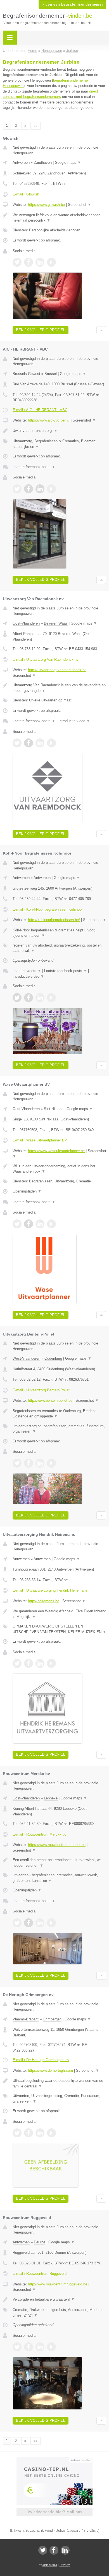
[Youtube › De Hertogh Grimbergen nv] (51, 2133)
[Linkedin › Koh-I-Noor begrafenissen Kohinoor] (40, 998)
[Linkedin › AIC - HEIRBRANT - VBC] (40, 489)
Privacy (65, 2565)
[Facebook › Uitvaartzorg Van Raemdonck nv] (29, 743)
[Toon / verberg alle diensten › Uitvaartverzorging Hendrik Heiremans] (59, 1629)
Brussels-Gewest (26, 374)
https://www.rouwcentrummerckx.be (57, 1845)
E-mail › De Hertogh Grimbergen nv (41, 2060)
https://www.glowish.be (46, 205)
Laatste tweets (27, 971)
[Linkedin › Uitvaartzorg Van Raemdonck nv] (40, 743)
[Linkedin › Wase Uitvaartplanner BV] (40, 1224)
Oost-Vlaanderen (26, 623)
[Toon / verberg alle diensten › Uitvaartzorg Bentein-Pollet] (59, 1429)
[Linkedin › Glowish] (40, 262)
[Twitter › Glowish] (17, 262)
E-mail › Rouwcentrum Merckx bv (40, 1834)
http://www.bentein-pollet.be (50, 1400)
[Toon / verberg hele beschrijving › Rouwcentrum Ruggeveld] (59, 2299)
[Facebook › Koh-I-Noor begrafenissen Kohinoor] (29, 998)
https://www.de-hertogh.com (50, 2070)
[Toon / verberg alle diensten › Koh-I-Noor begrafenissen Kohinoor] (59, 948)
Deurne (40, 2242)
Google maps (68, 163)
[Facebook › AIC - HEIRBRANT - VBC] (29, 489)
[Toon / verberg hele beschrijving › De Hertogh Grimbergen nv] (59, 2083)
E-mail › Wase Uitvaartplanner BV (40, 1140)
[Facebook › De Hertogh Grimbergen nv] (29, 2133)
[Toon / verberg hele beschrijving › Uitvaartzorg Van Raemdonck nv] (59, 688)
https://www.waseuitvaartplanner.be (56, 1151)
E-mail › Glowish (26, 194)
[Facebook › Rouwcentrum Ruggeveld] (29, 2347)
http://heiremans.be (44, 1601)
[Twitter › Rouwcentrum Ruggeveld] (17, 2347)
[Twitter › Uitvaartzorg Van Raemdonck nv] (17, 743)
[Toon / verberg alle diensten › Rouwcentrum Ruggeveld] (59, 2313)
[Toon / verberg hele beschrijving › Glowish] (59, 218)
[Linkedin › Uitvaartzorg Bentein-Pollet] (40, 1463)
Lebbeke (51, 1798)
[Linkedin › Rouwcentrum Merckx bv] (40, 1923)
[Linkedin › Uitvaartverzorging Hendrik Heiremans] (40, 1663)
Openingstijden (27, 1191)
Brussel (51, 374)
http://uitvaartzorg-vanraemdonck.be (57, 670)
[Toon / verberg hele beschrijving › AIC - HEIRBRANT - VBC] (59, 431)
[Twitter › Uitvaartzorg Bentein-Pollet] (17, 1463)
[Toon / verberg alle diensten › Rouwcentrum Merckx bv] (59, 1878)
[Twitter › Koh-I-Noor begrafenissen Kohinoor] (17, 998)
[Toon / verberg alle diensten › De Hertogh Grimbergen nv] (59, 2099)
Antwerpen (21, 163)
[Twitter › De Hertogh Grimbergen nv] (17, 2133)
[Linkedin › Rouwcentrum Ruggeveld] (40, 2347)
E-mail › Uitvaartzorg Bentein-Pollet (41, 1390)
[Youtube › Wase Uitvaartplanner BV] (51, 1224)
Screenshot (80, 205)
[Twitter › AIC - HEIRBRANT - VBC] (17, 489)
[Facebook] (54, 2550)
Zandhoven (43, 163)
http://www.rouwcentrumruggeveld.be (58, 2284)
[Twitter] (43, 2550)
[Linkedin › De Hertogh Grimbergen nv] (40, 2133)
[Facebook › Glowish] (29, 262)
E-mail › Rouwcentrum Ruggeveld (40, 2274)
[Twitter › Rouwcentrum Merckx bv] (17, 1923)
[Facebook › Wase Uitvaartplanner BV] (29, 1224)
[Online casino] (54, 2460)
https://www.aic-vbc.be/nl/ (49, 420)
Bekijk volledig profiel (41, 330)
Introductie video (74, 721)
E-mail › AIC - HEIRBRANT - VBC (40, 410)
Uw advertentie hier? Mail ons (54, 2512)
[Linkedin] (65, 2550)
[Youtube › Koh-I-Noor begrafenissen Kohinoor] (51, 998)
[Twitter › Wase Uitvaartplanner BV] (17, 1224)
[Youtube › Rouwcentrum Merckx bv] (51, 1923)
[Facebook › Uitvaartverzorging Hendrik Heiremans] (29, 1663)
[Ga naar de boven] (101, 330)
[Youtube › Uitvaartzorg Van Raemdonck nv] (51, 743)
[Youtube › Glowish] (51, 262)
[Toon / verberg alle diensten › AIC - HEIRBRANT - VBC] (59, 444)
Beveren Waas (56, 623)
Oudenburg (53, 1358)
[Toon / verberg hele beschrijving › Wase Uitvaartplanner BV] (59, 1169)
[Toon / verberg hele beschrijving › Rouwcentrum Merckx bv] (59, 1863)
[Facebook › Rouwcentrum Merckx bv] (29, 1923)
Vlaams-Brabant (26, 2019)
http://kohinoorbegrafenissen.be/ (54, 920)
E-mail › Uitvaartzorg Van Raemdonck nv (46, 659)
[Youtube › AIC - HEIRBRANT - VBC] (51, 489)
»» (35, 126)
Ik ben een (72, 4)
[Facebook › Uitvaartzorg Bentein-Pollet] (29, 1463)
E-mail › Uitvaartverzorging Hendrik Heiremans (50, 1590)
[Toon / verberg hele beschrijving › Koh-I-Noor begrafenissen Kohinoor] (59, 933)
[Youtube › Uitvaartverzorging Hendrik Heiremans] (51, 1663)
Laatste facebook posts (34, 467)
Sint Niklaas (54, 1109)
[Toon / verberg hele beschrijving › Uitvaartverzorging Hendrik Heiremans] (59, 1614)
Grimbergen (52, 2019)
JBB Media (50, 2565)
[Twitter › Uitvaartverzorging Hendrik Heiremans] (17, 1663)
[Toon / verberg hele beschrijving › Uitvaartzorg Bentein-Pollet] (59, 1414)
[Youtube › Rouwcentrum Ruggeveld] (51, 2347)
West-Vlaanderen (26, 1358)
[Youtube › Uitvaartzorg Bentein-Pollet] (51, 1463)
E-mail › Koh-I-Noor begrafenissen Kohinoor (48, 909)
